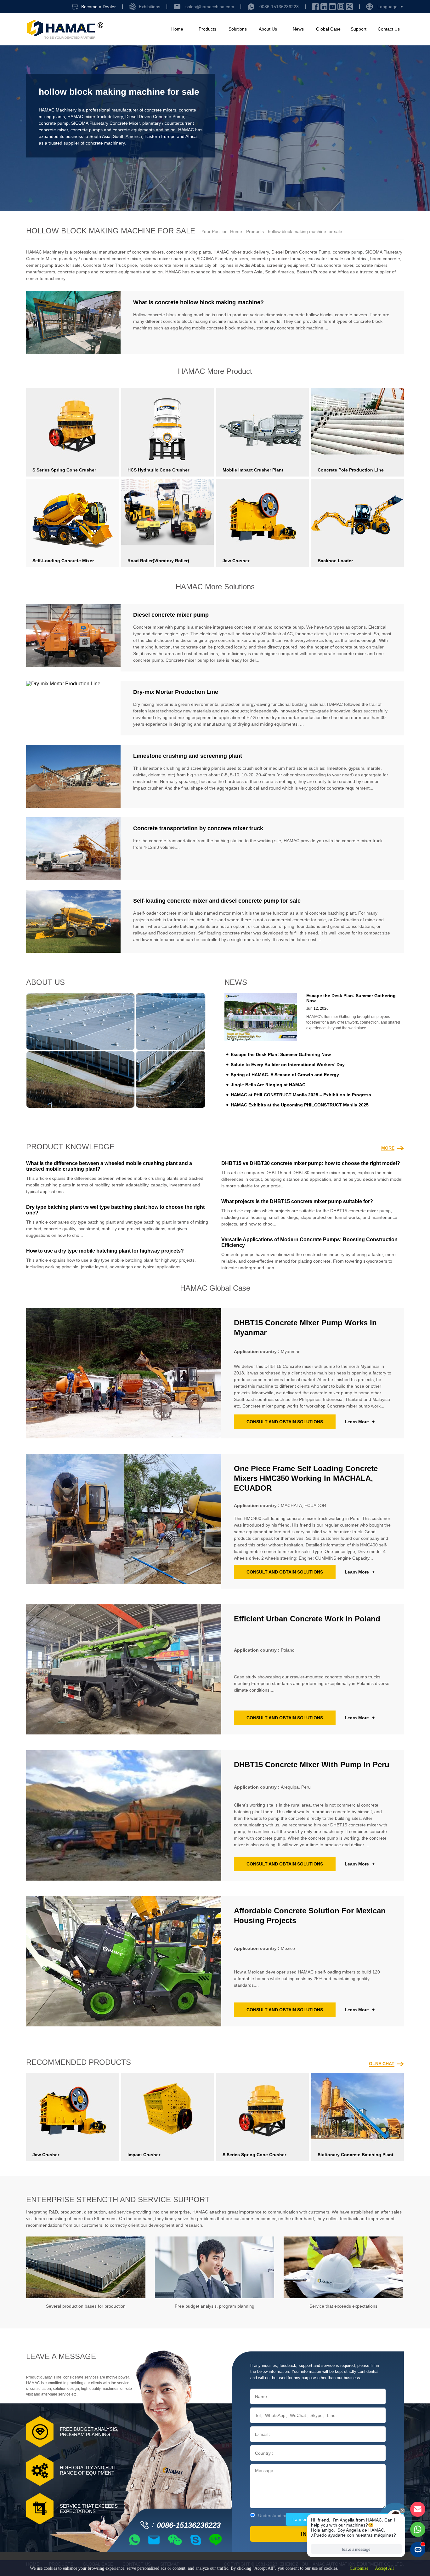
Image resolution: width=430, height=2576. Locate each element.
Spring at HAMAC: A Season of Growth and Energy (285, 1075)
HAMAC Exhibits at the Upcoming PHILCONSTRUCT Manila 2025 (300, 1105)
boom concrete (385, 259)
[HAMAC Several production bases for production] (86, 2267)
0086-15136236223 (279, 7)
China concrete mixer (332, 265)
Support (359, 29)
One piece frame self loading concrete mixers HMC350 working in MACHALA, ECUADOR (306, 1478)
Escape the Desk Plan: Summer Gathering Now (281, 1054)
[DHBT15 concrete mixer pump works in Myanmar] (124, 1373)
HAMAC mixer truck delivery (95, 117)
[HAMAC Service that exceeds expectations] (343, 2267)
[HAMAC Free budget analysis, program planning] (215, 2267)
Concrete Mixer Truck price (110, 265)
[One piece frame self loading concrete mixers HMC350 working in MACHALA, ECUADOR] (124, 1522)
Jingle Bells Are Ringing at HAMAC (268, 1085)
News (298, 29)
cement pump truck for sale (53, 265)
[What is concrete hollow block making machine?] (73, 323)
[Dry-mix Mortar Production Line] (73, 708)
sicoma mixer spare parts (169, 259)
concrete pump (54, 123)
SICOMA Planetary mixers (222, 259)
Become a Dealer (99, 7)
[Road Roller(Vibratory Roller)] (167, 512)
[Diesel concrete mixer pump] (73, 638)
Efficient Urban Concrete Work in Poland (307, 1619)
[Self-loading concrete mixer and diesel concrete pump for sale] (73, 921)
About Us (268, 29)
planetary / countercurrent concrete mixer (100, 259)
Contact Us (389, 29)
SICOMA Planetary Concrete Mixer (105, 123)
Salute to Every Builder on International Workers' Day (288, 1065)
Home (177, 29)
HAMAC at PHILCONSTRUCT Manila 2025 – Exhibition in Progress (301, 1095)
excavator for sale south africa (338, 259)
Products (207, 29)
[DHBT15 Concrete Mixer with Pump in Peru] (124, 1815)
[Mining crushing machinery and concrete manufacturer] (65, 29)
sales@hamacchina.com (210, 7)
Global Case (328, 29)
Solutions (238, 29)
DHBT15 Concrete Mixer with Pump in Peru (312, 1765)
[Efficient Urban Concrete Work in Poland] (124, 1669)
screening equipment (288, 265)
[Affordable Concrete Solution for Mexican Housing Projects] (124, 1961)
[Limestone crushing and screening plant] (73, 776)
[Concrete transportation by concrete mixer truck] (73, 849)
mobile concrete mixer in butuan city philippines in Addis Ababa (202, 265)
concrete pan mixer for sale (278, 259)
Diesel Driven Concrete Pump (155, 117)
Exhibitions (150, 7)
